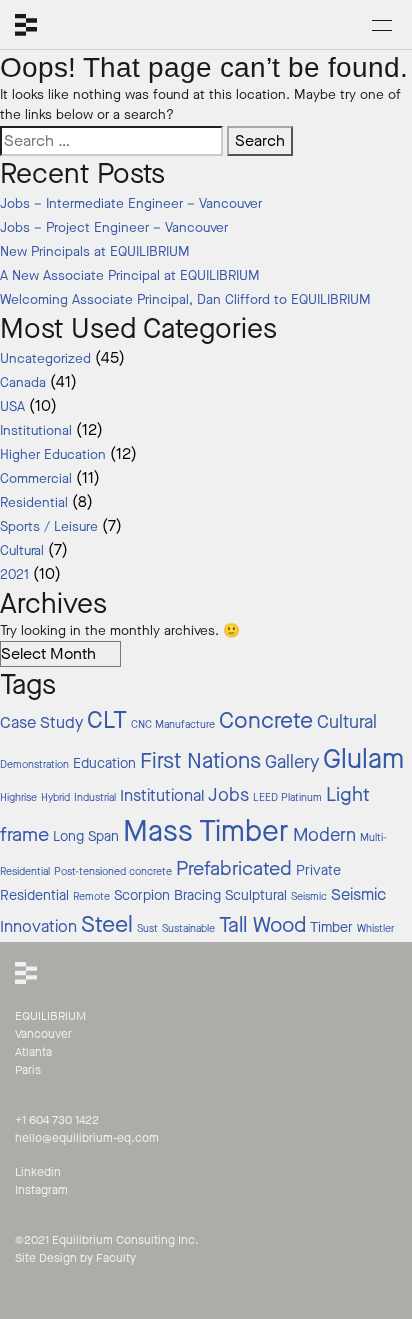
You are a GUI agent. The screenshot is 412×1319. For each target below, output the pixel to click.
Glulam (363, 759)
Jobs (228, 795)
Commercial (36, 479)
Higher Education (53, 455)
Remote (91, 896)
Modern (324, 835)
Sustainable (188, 928)
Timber (331, 927)
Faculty (116, 1258)
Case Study (41, 723)
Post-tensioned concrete (113, 871)
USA (12, 407)
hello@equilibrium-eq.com (87, 1138)
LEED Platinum (287, 797)
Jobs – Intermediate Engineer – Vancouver (131, 204)
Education (104, 763)
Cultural (22, 551)
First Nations (200, 760)
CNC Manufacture (173, 724)
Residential (34, 503)
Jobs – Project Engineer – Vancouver (114, 228)
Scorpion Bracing (167, 895)
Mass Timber (206, 831)
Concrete (266, 720)
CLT (107, 720)
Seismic (309, 896)
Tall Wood (262, 925)
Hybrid (55, 797)
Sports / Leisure (49, 527)
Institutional (36, 431)
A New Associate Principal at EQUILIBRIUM (130, 276)
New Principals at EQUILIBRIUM (95, 252)
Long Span (86, 836)
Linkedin (38, 1172)
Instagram (41, 1190)
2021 (14, 575)
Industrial (95, 797)
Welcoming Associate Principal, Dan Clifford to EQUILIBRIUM (185, 300)
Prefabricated (234, 868)
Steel (107, 924)
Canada (23, 383)
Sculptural (256, 895)
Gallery (292, 762)
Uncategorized (45, 359)
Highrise (18, 797)
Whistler (375, 928)
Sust (147, 928)
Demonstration (34, 764)
